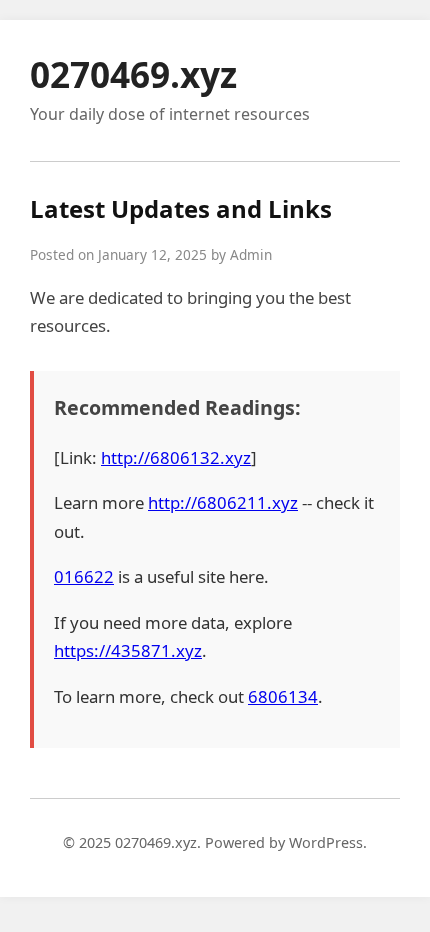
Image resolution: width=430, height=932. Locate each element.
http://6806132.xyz (176, 457)
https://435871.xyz (128, 650)
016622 (84, 576)
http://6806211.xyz (223, 502)
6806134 (283, 696)
